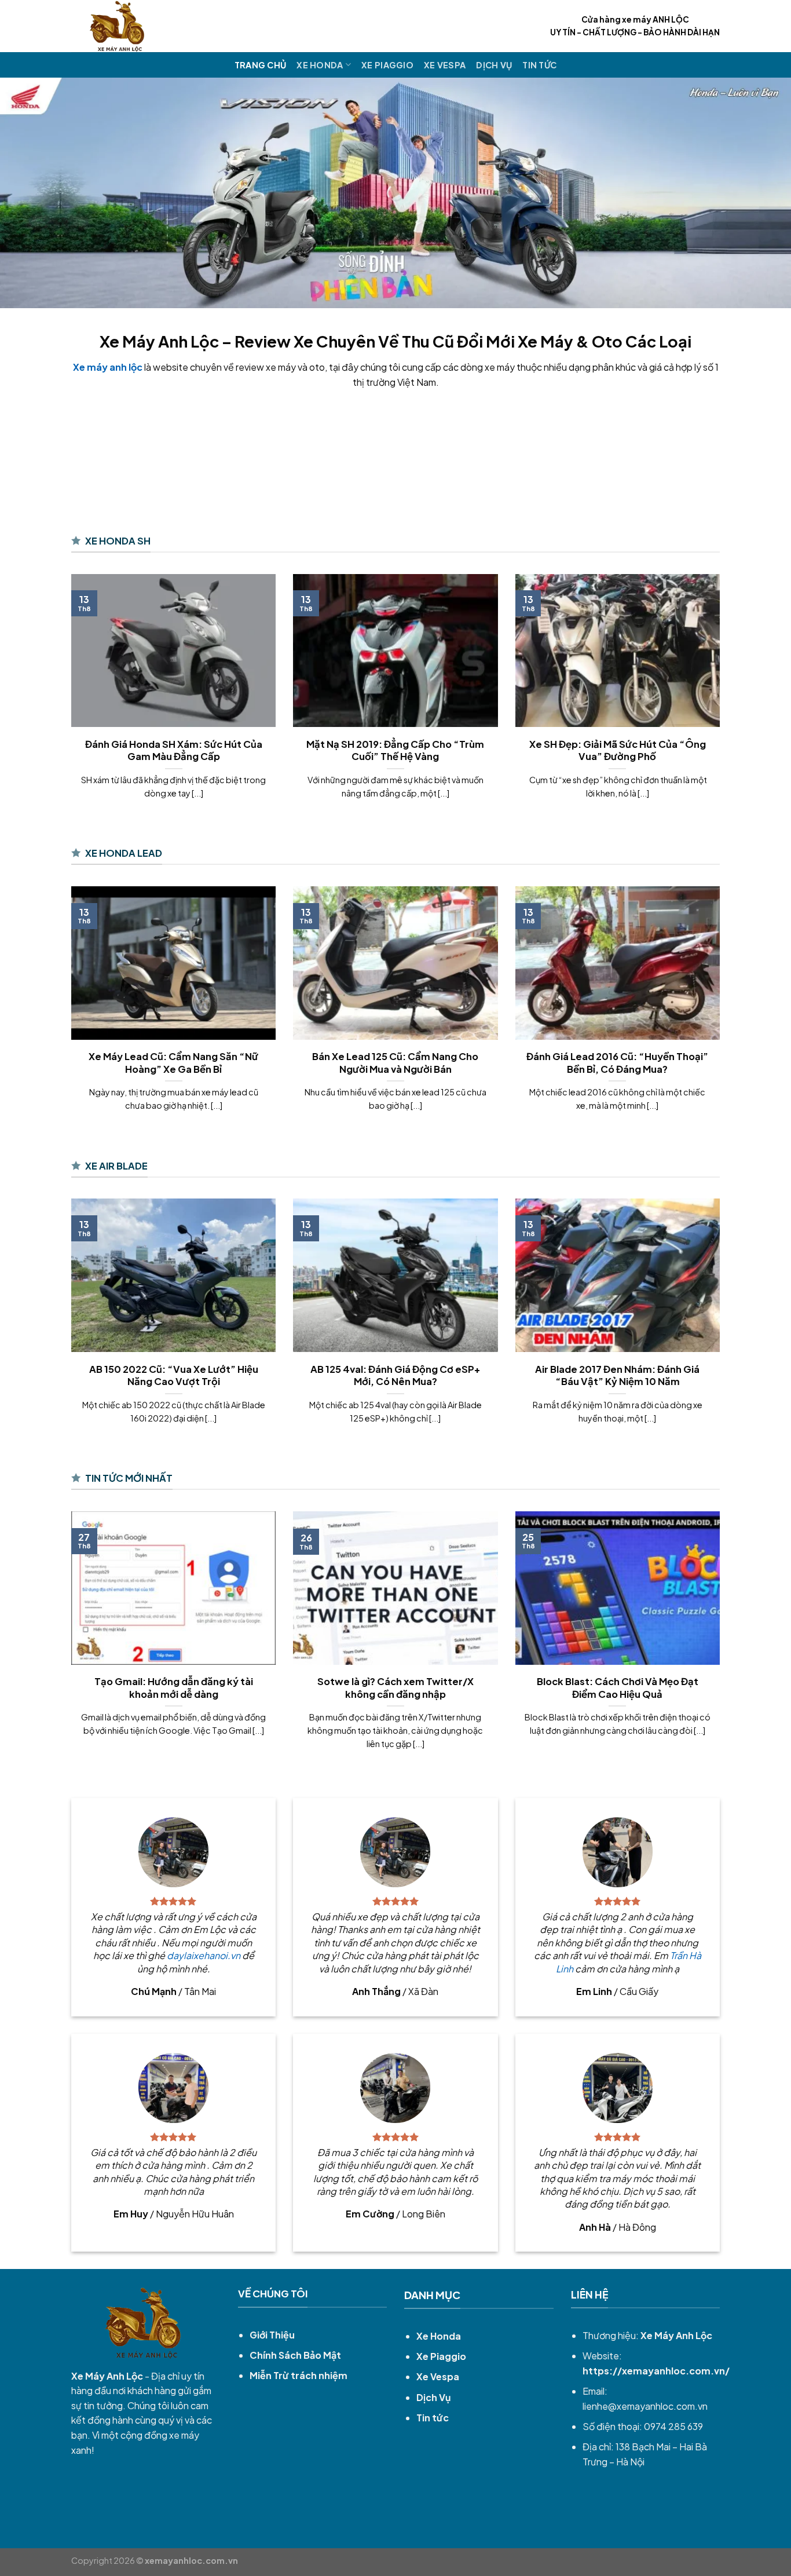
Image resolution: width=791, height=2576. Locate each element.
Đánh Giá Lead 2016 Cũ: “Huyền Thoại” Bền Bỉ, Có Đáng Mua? (617, 1063)
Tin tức (539, 65)
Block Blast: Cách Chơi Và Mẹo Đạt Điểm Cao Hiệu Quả (618, 1688)
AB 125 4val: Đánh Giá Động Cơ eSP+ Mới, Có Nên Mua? (395, 1375)
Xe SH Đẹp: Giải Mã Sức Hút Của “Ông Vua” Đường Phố (618, 750)
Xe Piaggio (387, 65)
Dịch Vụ (494, 65)
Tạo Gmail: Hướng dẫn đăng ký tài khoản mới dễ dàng (174, 1688)
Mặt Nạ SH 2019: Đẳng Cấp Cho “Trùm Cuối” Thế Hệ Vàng (395, 750)
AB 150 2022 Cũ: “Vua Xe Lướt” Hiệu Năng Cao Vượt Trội (174, 1375)
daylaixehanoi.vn (204, 1955)
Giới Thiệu (272, 2335)
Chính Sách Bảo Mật (295, 2355)
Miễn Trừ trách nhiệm (299, 2375)
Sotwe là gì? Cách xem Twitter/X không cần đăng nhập (395, 1688)
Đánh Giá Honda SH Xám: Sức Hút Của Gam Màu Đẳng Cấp (174, 750)
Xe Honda (320, 65)
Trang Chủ (261, 65)
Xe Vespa (445, 65)
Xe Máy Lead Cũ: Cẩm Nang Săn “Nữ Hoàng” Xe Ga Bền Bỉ (173, 1063)
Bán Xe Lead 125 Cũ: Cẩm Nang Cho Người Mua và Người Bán (395, 1063)
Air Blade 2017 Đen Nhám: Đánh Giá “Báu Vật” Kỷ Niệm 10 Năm (617, 1375)
